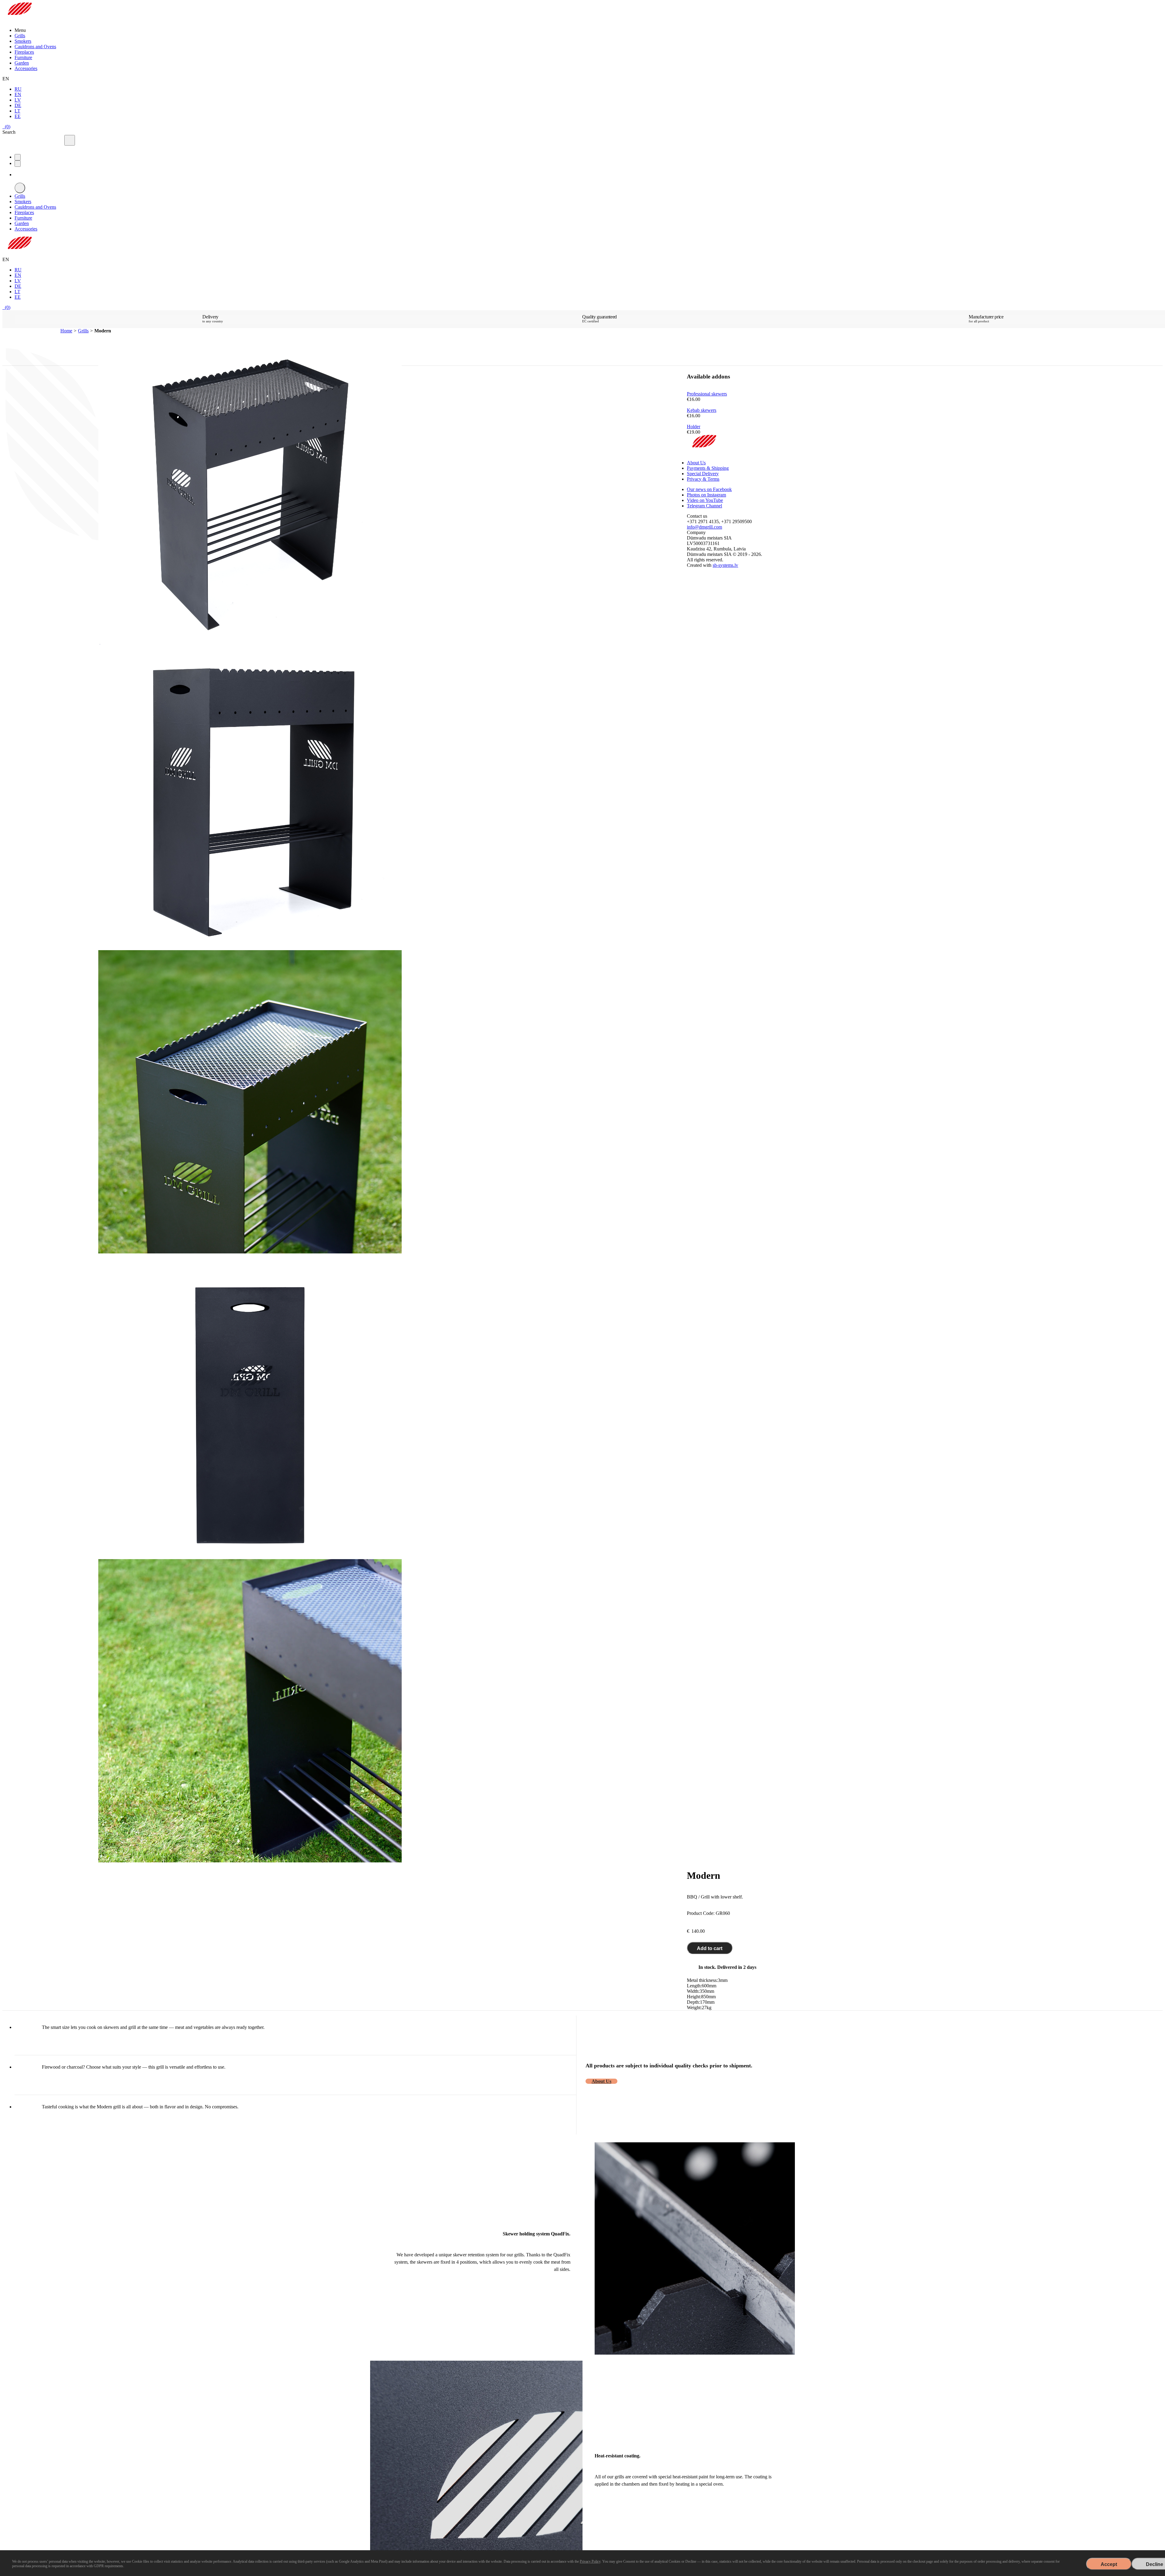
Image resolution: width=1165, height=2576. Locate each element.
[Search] (70, 140)
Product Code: (701, 1913)
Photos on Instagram (706, 495)
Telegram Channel (704, 506)
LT (17, 111)
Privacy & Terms (703, 479)
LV (18, 100)
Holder (694, 427)
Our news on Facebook (709, 489)
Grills (20, 36)
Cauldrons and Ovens (35, 47)
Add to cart (710, 1948)
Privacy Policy (590, 2561)
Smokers (23, 41)
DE (18, 105)
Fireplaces (24, 52)
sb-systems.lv (725, 565)
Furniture (23, 57)
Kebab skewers (702, 410)
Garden (22, 63)
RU (18, 89)
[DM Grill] (19, 20)
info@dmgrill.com (704, 527)
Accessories (26, 68)
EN (18, 94)
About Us (601, 2081)
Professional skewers (707, 394)
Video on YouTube (705, 500)
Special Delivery (703, 474)
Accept (1109, 2564)
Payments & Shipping (708, 468)
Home (66, 331)
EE (18, 116)
